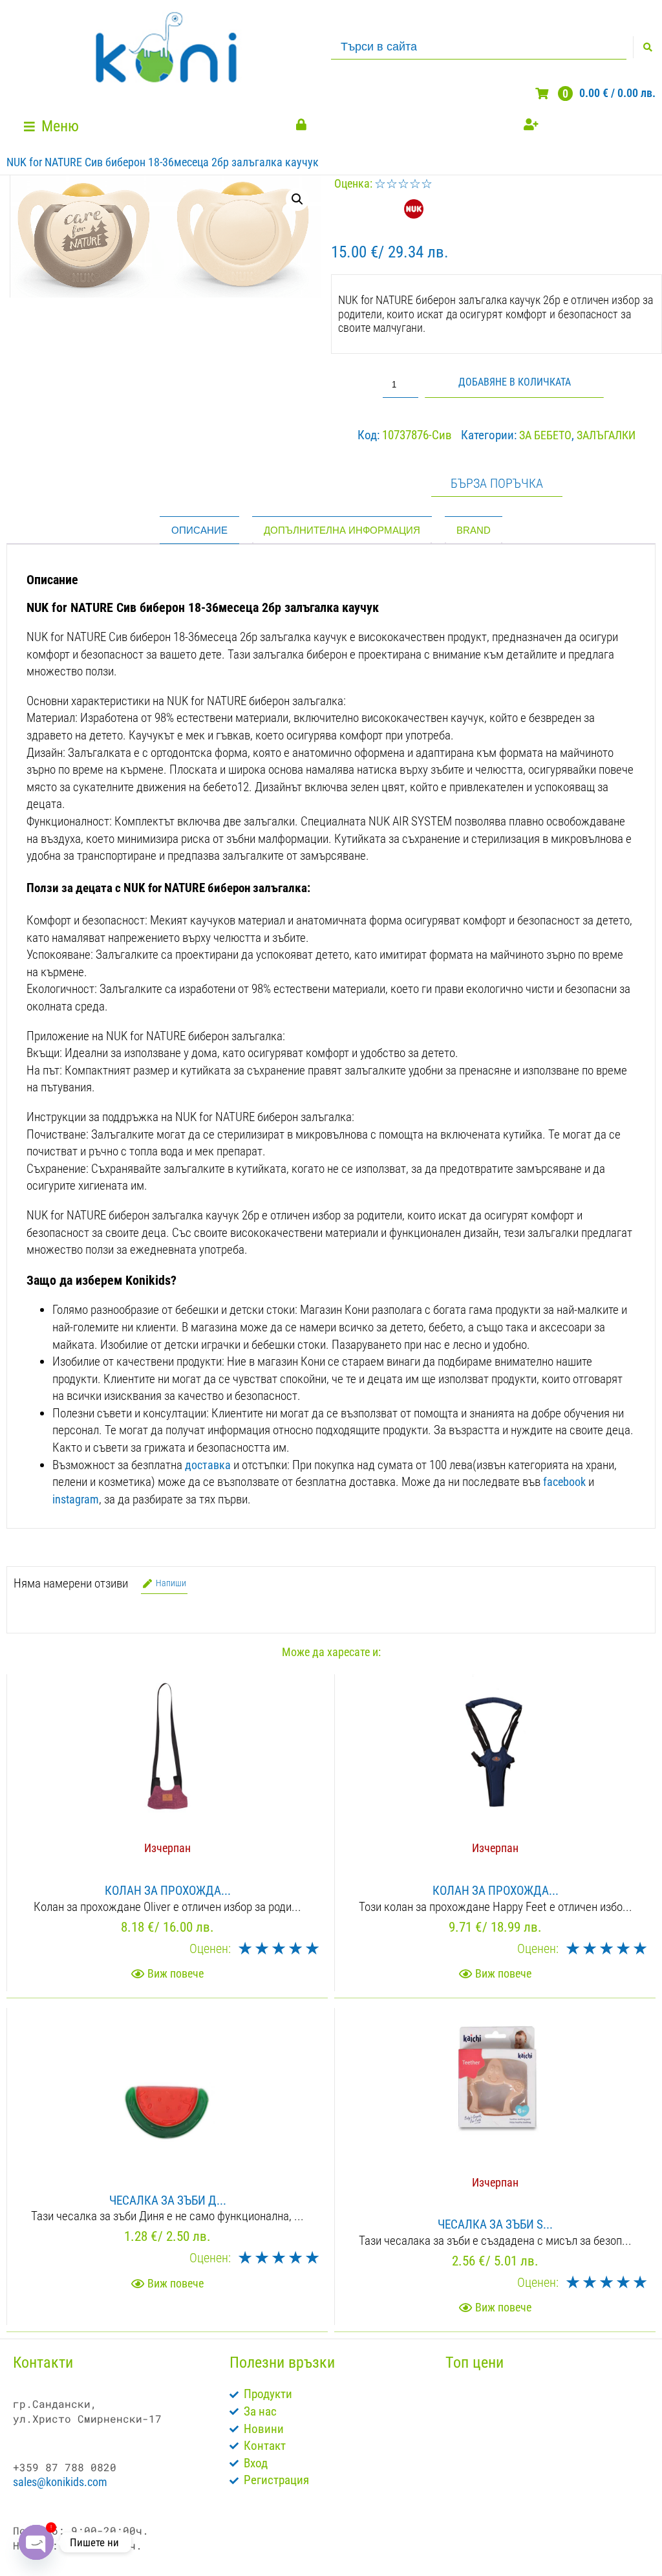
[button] (53, 126)
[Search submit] (647, 47)
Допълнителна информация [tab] (342, 530)
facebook (564, 1482)
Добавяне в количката (515, 382)
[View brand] (414, 214)
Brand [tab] (474, 530)
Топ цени (475, 2363)
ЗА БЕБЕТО (545, 435)
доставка (208, 1465)
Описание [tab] (199, 530)
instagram (76, 1499)
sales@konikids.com (60, 2482)
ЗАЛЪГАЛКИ (606, 435)
